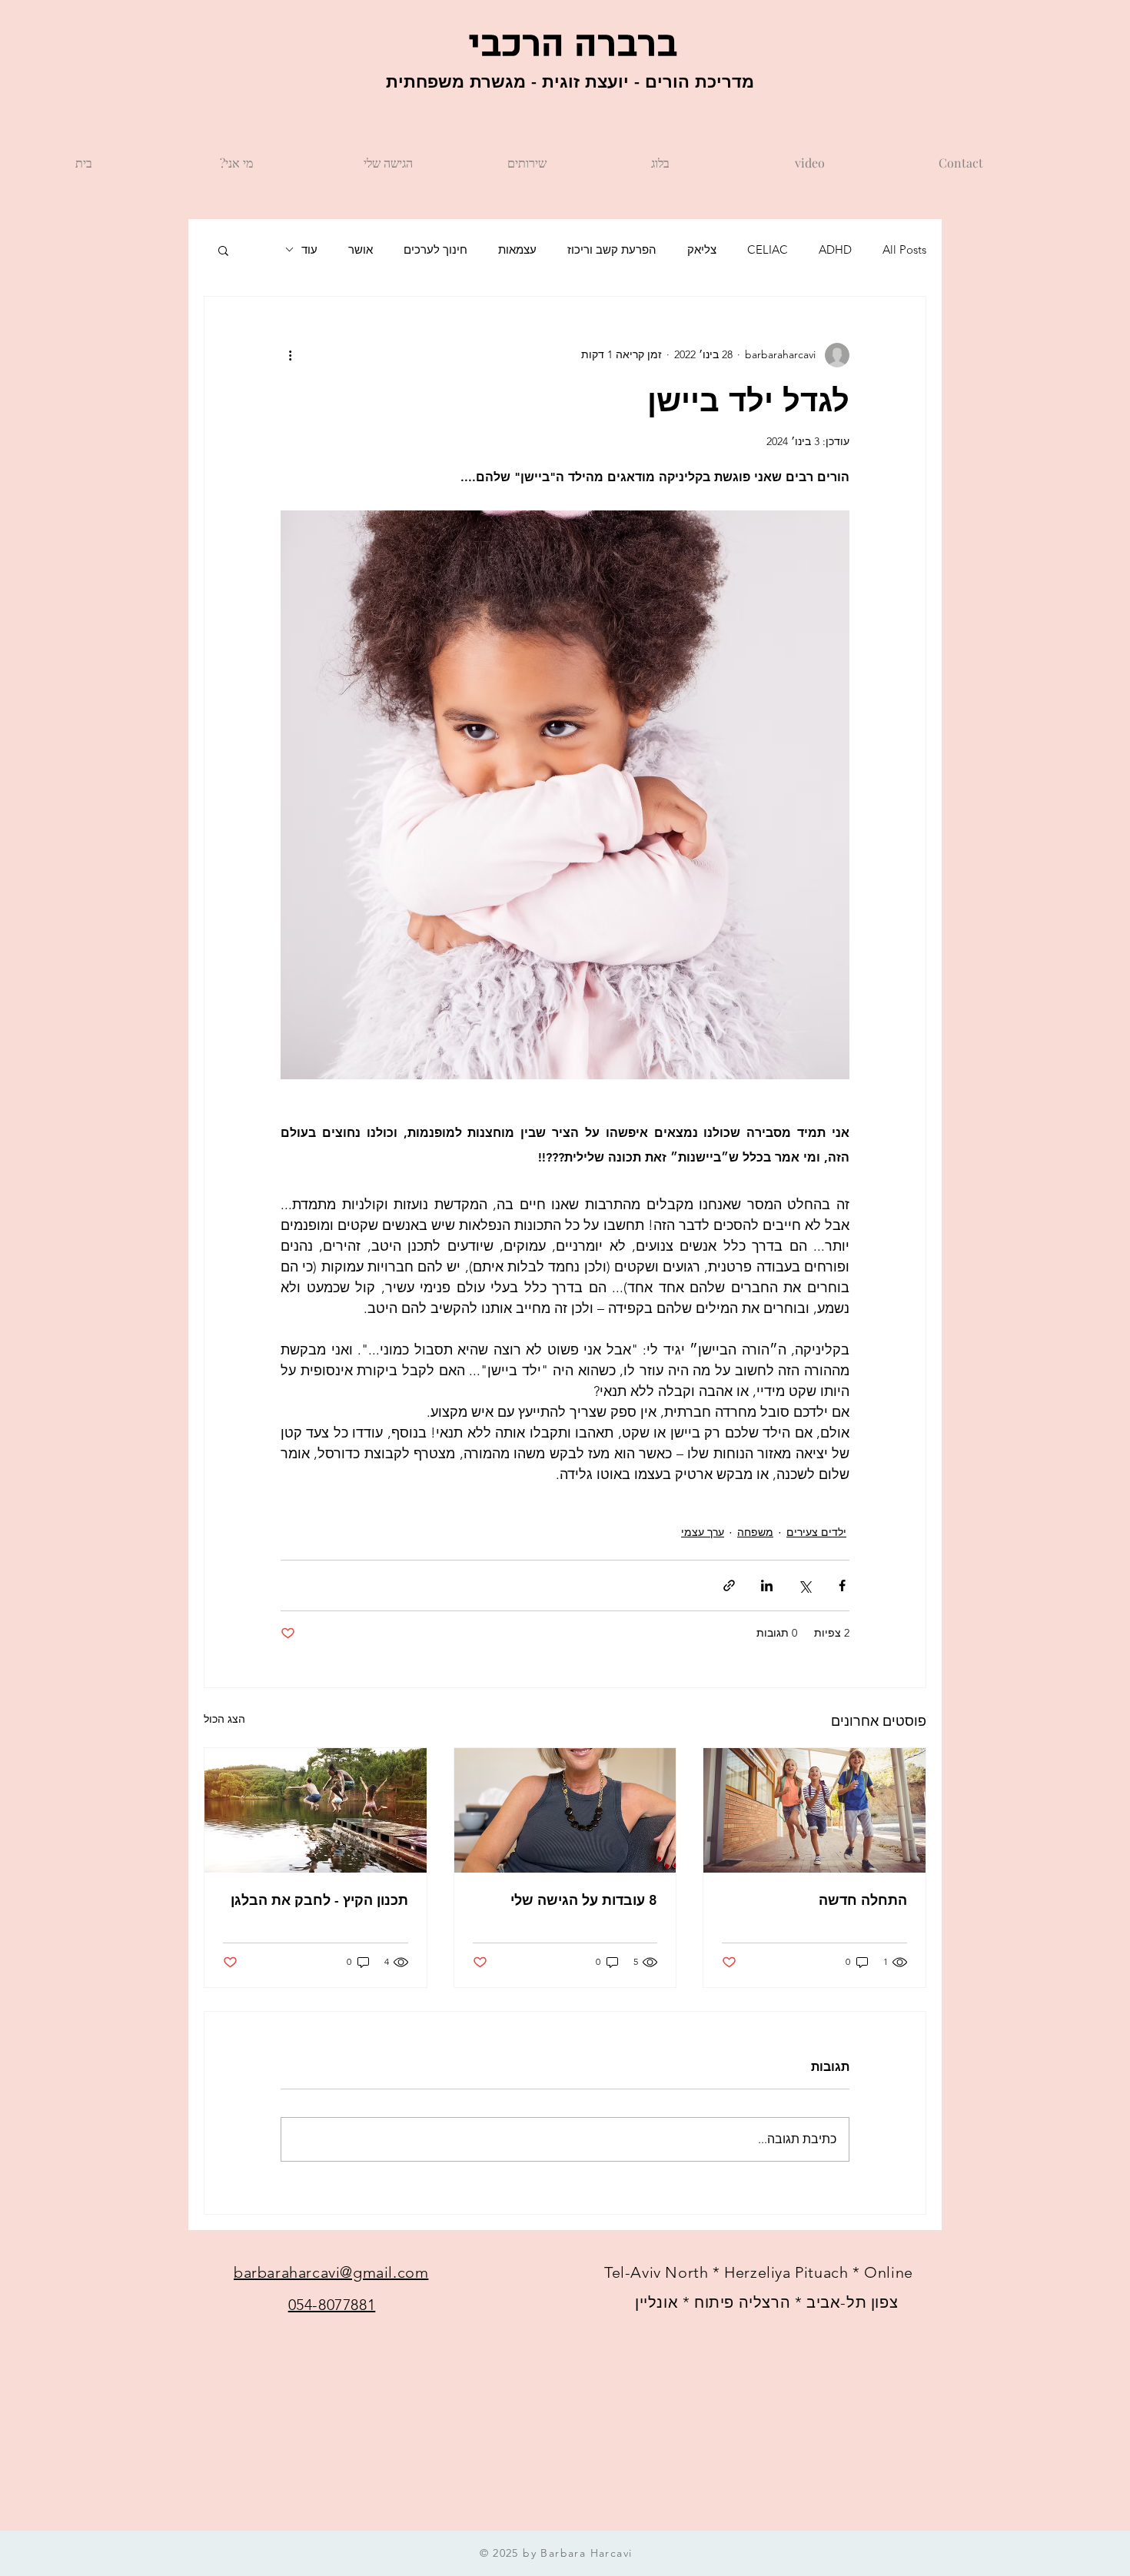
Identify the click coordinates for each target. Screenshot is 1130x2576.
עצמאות (517, 249)
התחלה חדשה (863, 1900)
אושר (361, 249)
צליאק (702, 249)
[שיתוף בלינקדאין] (767, 1585)
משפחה (755, 1532)
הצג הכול (224, 1719)
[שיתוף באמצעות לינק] (729, 1585)
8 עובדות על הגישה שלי (584, 1900)
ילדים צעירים (816, 1532)
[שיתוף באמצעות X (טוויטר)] (804, 1585)
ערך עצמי (703, 1532)
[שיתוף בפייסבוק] (842, 1585)
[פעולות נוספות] (290, 355)
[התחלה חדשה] (814, 1810)
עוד (309, 249)
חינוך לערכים (435, 249)
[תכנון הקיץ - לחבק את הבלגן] (316, 1810)
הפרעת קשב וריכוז (612, 249)
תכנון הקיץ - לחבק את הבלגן (319, 1900)
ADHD (835, 249)
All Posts (904, 249)
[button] (223, 250)
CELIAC (768, 249)
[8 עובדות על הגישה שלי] (565, 1810)
